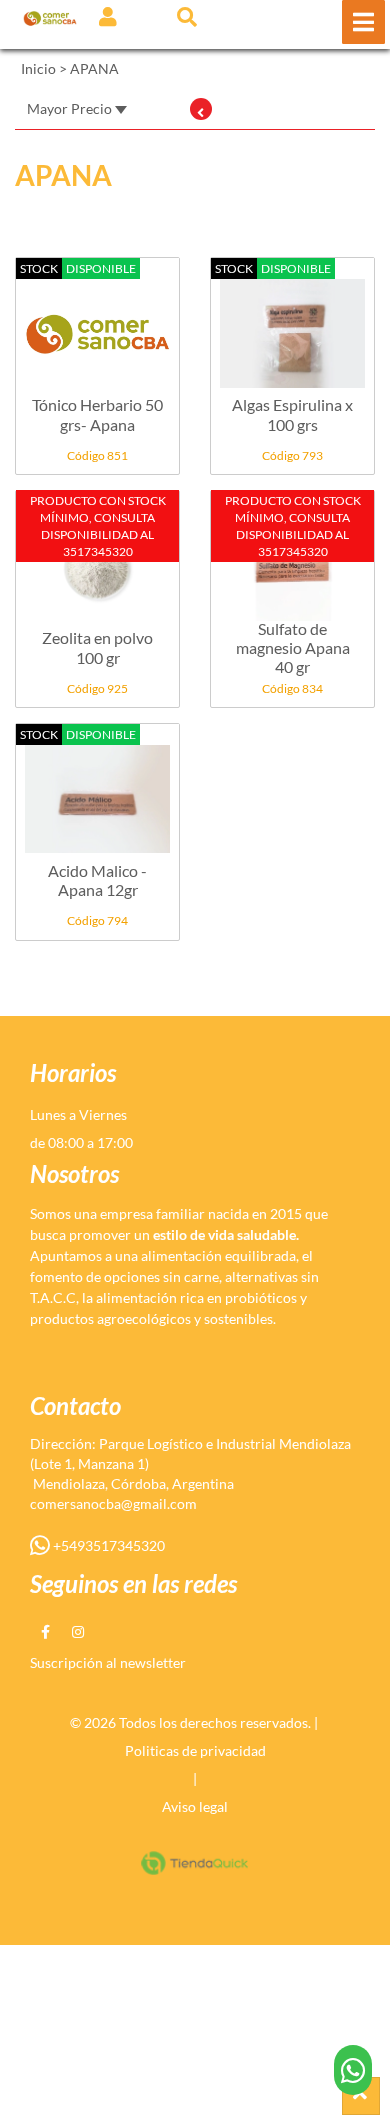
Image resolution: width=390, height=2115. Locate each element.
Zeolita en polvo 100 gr (97, 647)
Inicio (38, 68)
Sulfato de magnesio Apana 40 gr (293, 647)
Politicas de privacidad (195, 1750)
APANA (94, 68)
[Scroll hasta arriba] (361, 2096)
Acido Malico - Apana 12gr (97, 880)
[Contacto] (353, 2070)
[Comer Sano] (50, 17)
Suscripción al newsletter (108, 1662)
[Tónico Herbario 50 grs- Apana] (97, 323)
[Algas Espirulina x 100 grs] (292, 323)
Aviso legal (195, 1806)
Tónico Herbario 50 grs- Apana (97, 414)
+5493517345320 (107, 1545)
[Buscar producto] (187, 16)
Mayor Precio (71, 108)
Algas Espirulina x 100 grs (292, 414)
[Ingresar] (108, 16)
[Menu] (363, 22)
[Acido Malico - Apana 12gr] (97, 789)
